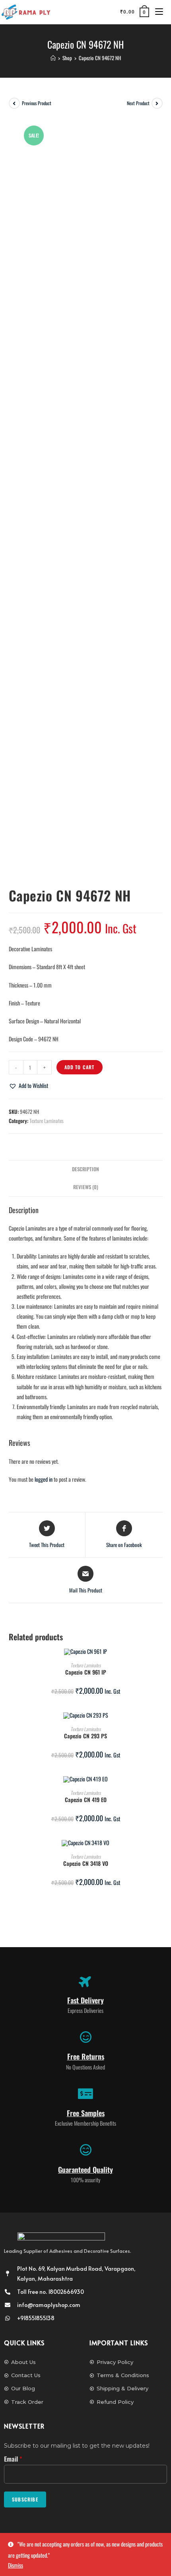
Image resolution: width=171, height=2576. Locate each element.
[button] (28, 1085)
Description (85, 1169)
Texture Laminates (47, 1121)
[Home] (53, 58)
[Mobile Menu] (156, 12)
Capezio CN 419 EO (86, 1799)
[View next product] (157, 103)
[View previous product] (14, 103)
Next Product (138, 103)
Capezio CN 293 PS (85, 1736)
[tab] (86, 1169)
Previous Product (37, 103)
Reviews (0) (86, 1187)
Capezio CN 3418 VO (86, 1863)
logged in (44, 1479)
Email (13, 2459)
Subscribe (25, 2499)
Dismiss (16, 2565)
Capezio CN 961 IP (86, 1672)
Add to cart (80, 1067)
